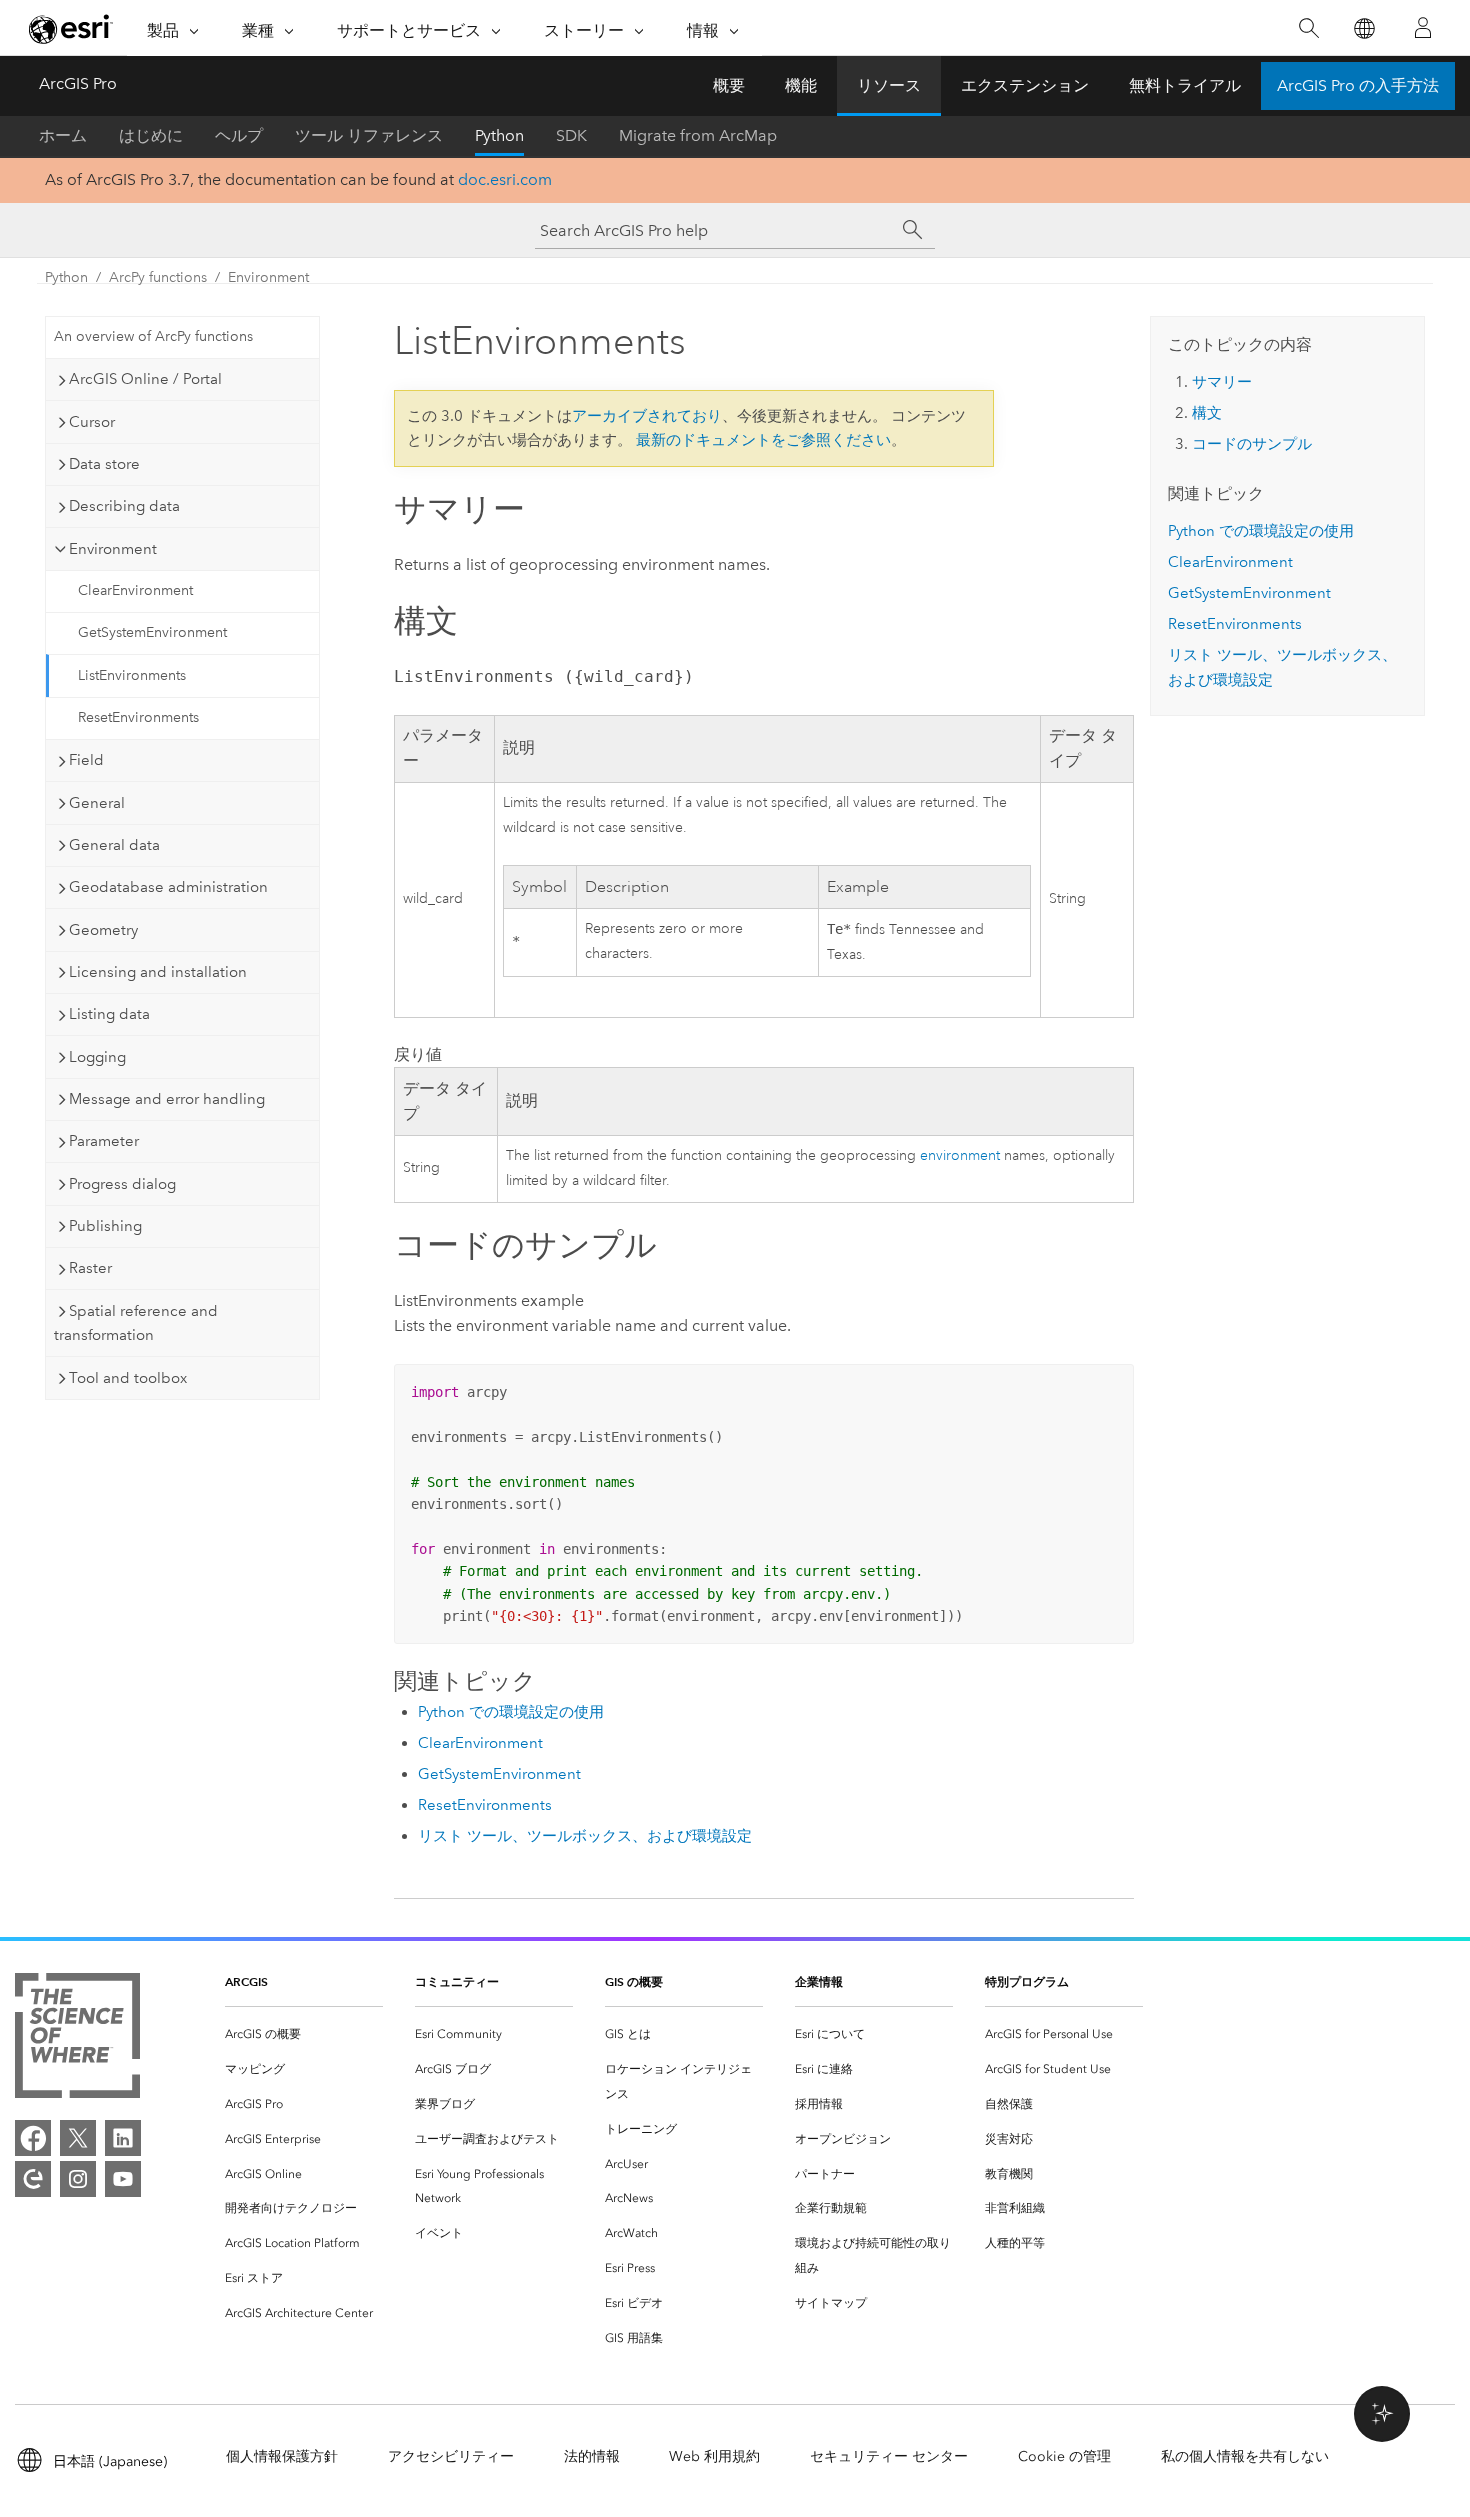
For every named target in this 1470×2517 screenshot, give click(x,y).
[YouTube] (123, 2179)
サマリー (1222, 382)
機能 (801, 85)
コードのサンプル (1252, 444)
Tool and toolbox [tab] (128, 1378)
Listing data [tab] (109, 1014)
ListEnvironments (132, 675)
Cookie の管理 (1064, 2456)
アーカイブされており (647, 416)
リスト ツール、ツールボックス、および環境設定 (585, 1836)
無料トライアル (1185, 85)
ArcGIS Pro (78, 83)
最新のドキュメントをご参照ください (763, 440)
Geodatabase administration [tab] (168, 887)
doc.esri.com (505, 179)
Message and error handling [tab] (167, 1099)
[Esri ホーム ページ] (71, 29)
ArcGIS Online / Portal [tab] (145, 379)
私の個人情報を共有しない (1245, 2456)
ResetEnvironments (138, 717)
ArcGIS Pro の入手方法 (1358, 85)
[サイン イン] (1423, 28)
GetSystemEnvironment (152, 632)
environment (960, 1155)
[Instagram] (78, 2179)
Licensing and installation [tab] (158, 972)
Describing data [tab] (124, 506)
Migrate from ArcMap (698, 135)
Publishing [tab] (105, 1226)
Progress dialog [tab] (122, 1184)
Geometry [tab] (103, 930)
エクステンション (1025, 85)
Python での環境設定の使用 (511, 1712)
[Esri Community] (33, 2179)
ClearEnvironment (135, 590)
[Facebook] (33, 2138)
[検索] (1308, 28)
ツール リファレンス (369, 135)
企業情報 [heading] (819, 1981)
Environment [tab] (113, 549)
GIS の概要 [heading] (634, 1981)
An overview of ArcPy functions (153, 336)
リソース (889, 85)
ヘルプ (239, 135)
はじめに (151, 135)
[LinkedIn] (123, 2138)
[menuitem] (304, 2034)
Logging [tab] (97, 1057)
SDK (571, 135)
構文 (1207, 413)
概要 (729, 85)
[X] (78, 2138)
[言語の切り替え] (1363, 28)
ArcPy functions (158, 277)
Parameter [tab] (104, 1141)
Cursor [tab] (92, 422)
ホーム (63, 135)
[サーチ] (913, 230)
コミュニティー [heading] (457, 1981)
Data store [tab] (104, 464)
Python (499, 135)
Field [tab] (86, 760)
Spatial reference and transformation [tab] (136, 1323)
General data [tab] (114, 845)
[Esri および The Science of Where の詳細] (77, 2039)
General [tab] (97, 803)
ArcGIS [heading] (246, 1981)
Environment (268, 277)
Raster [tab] (90, 1268)
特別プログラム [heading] (1027, 1981)
